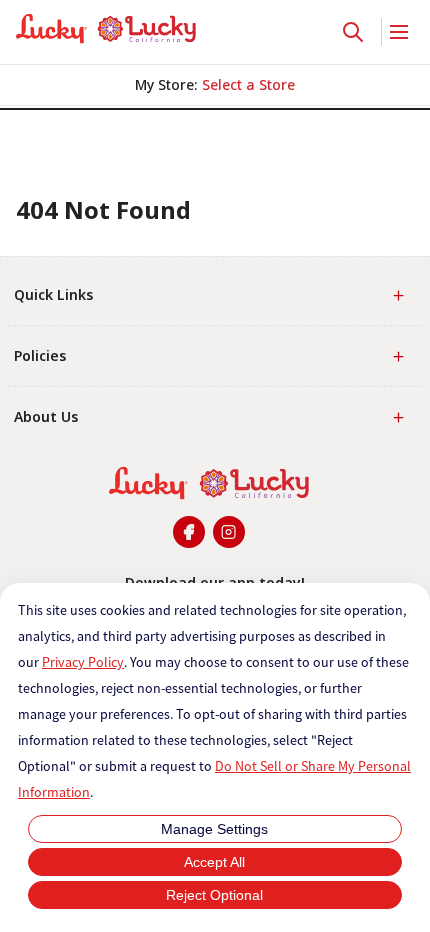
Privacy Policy (83, 662)
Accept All (214, 862)
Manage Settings (214, 829)
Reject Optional (214, 895)
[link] (106, 29)
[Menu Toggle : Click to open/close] (397, 32)
